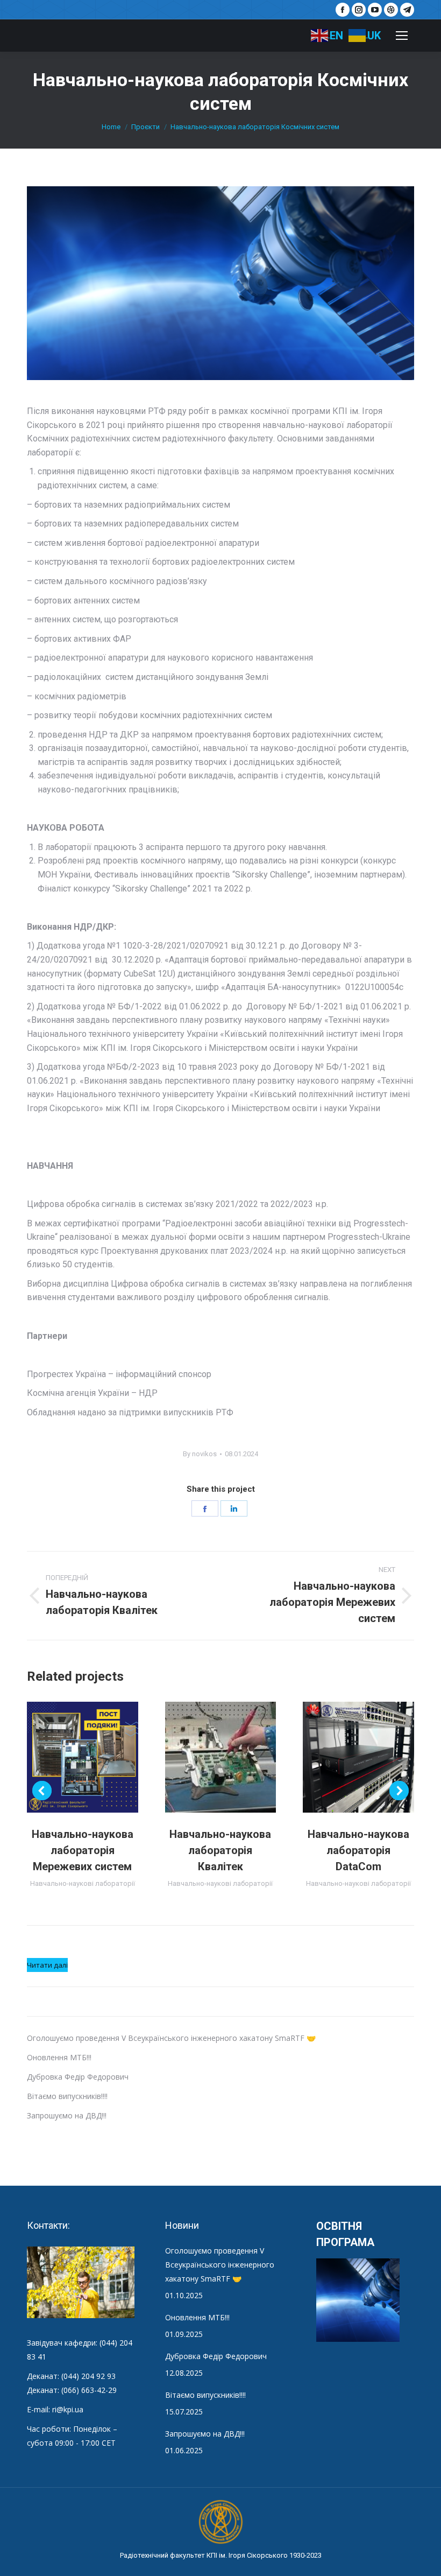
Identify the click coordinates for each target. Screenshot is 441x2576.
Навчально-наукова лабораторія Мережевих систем (83, 1850)
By (200, 1454)
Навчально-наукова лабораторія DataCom (358, 1850)
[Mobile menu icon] (402, 36)
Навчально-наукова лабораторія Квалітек (220, 1850)
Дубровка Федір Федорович (78, 2077)
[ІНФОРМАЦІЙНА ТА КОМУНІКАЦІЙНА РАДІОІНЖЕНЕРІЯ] (358, 2301)
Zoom (68, 1757)
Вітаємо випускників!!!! (67, 2096)
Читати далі (47, 1966)
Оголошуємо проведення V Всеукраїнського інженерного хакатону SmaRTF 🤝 (171, 2038)
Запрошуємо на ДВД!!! (67, 2115)
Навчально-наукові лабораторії (83, 1883)
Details (97, 1757)
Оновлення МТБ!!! (59, 2057)
